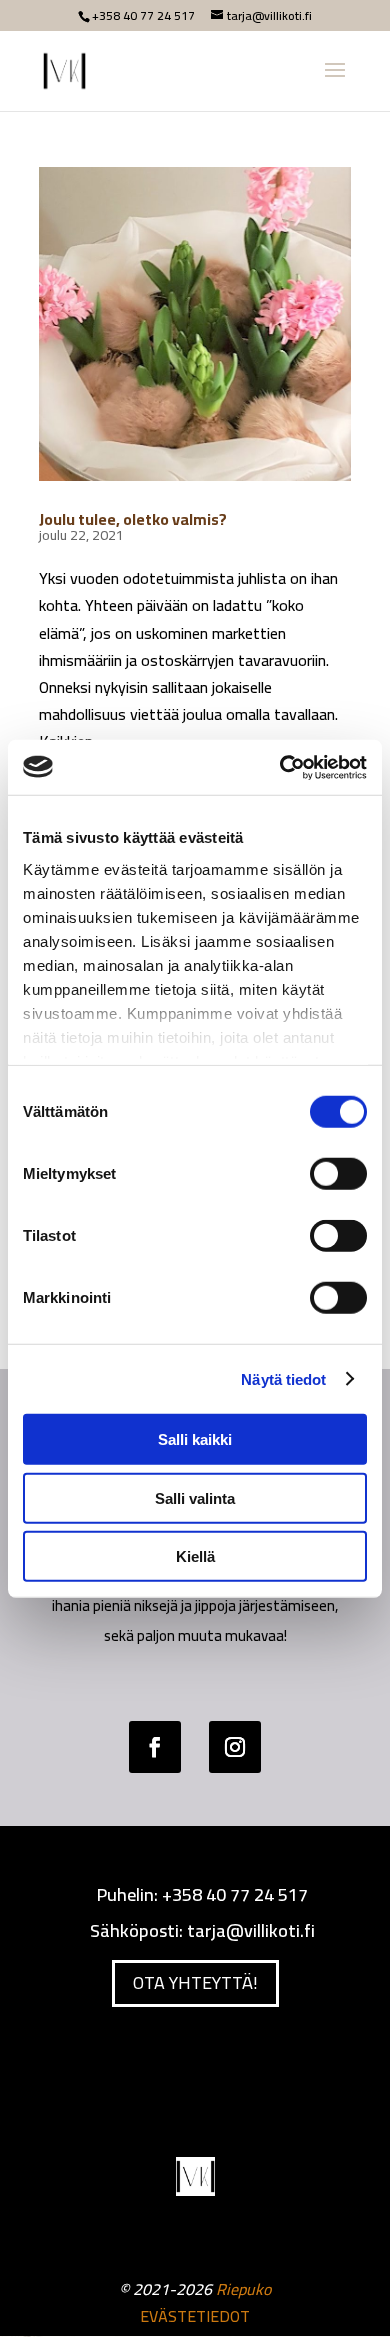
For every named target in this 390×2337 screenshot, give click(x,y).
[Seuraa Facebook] (155, 1747)
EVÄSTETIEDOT (195, 2316)
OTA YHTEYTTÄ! (195, 1982)
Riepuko (243, 2289)
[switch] (338, 1174)
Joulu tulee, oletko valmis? (133, 519)
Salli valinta (195, 1497)
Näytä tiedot (283, 1378)
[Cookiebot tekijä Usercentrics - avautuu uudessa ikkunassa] (280, 767)
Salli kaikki (195, 1439)
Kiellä (195, 1556)
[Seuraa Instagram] (235, 1747)
